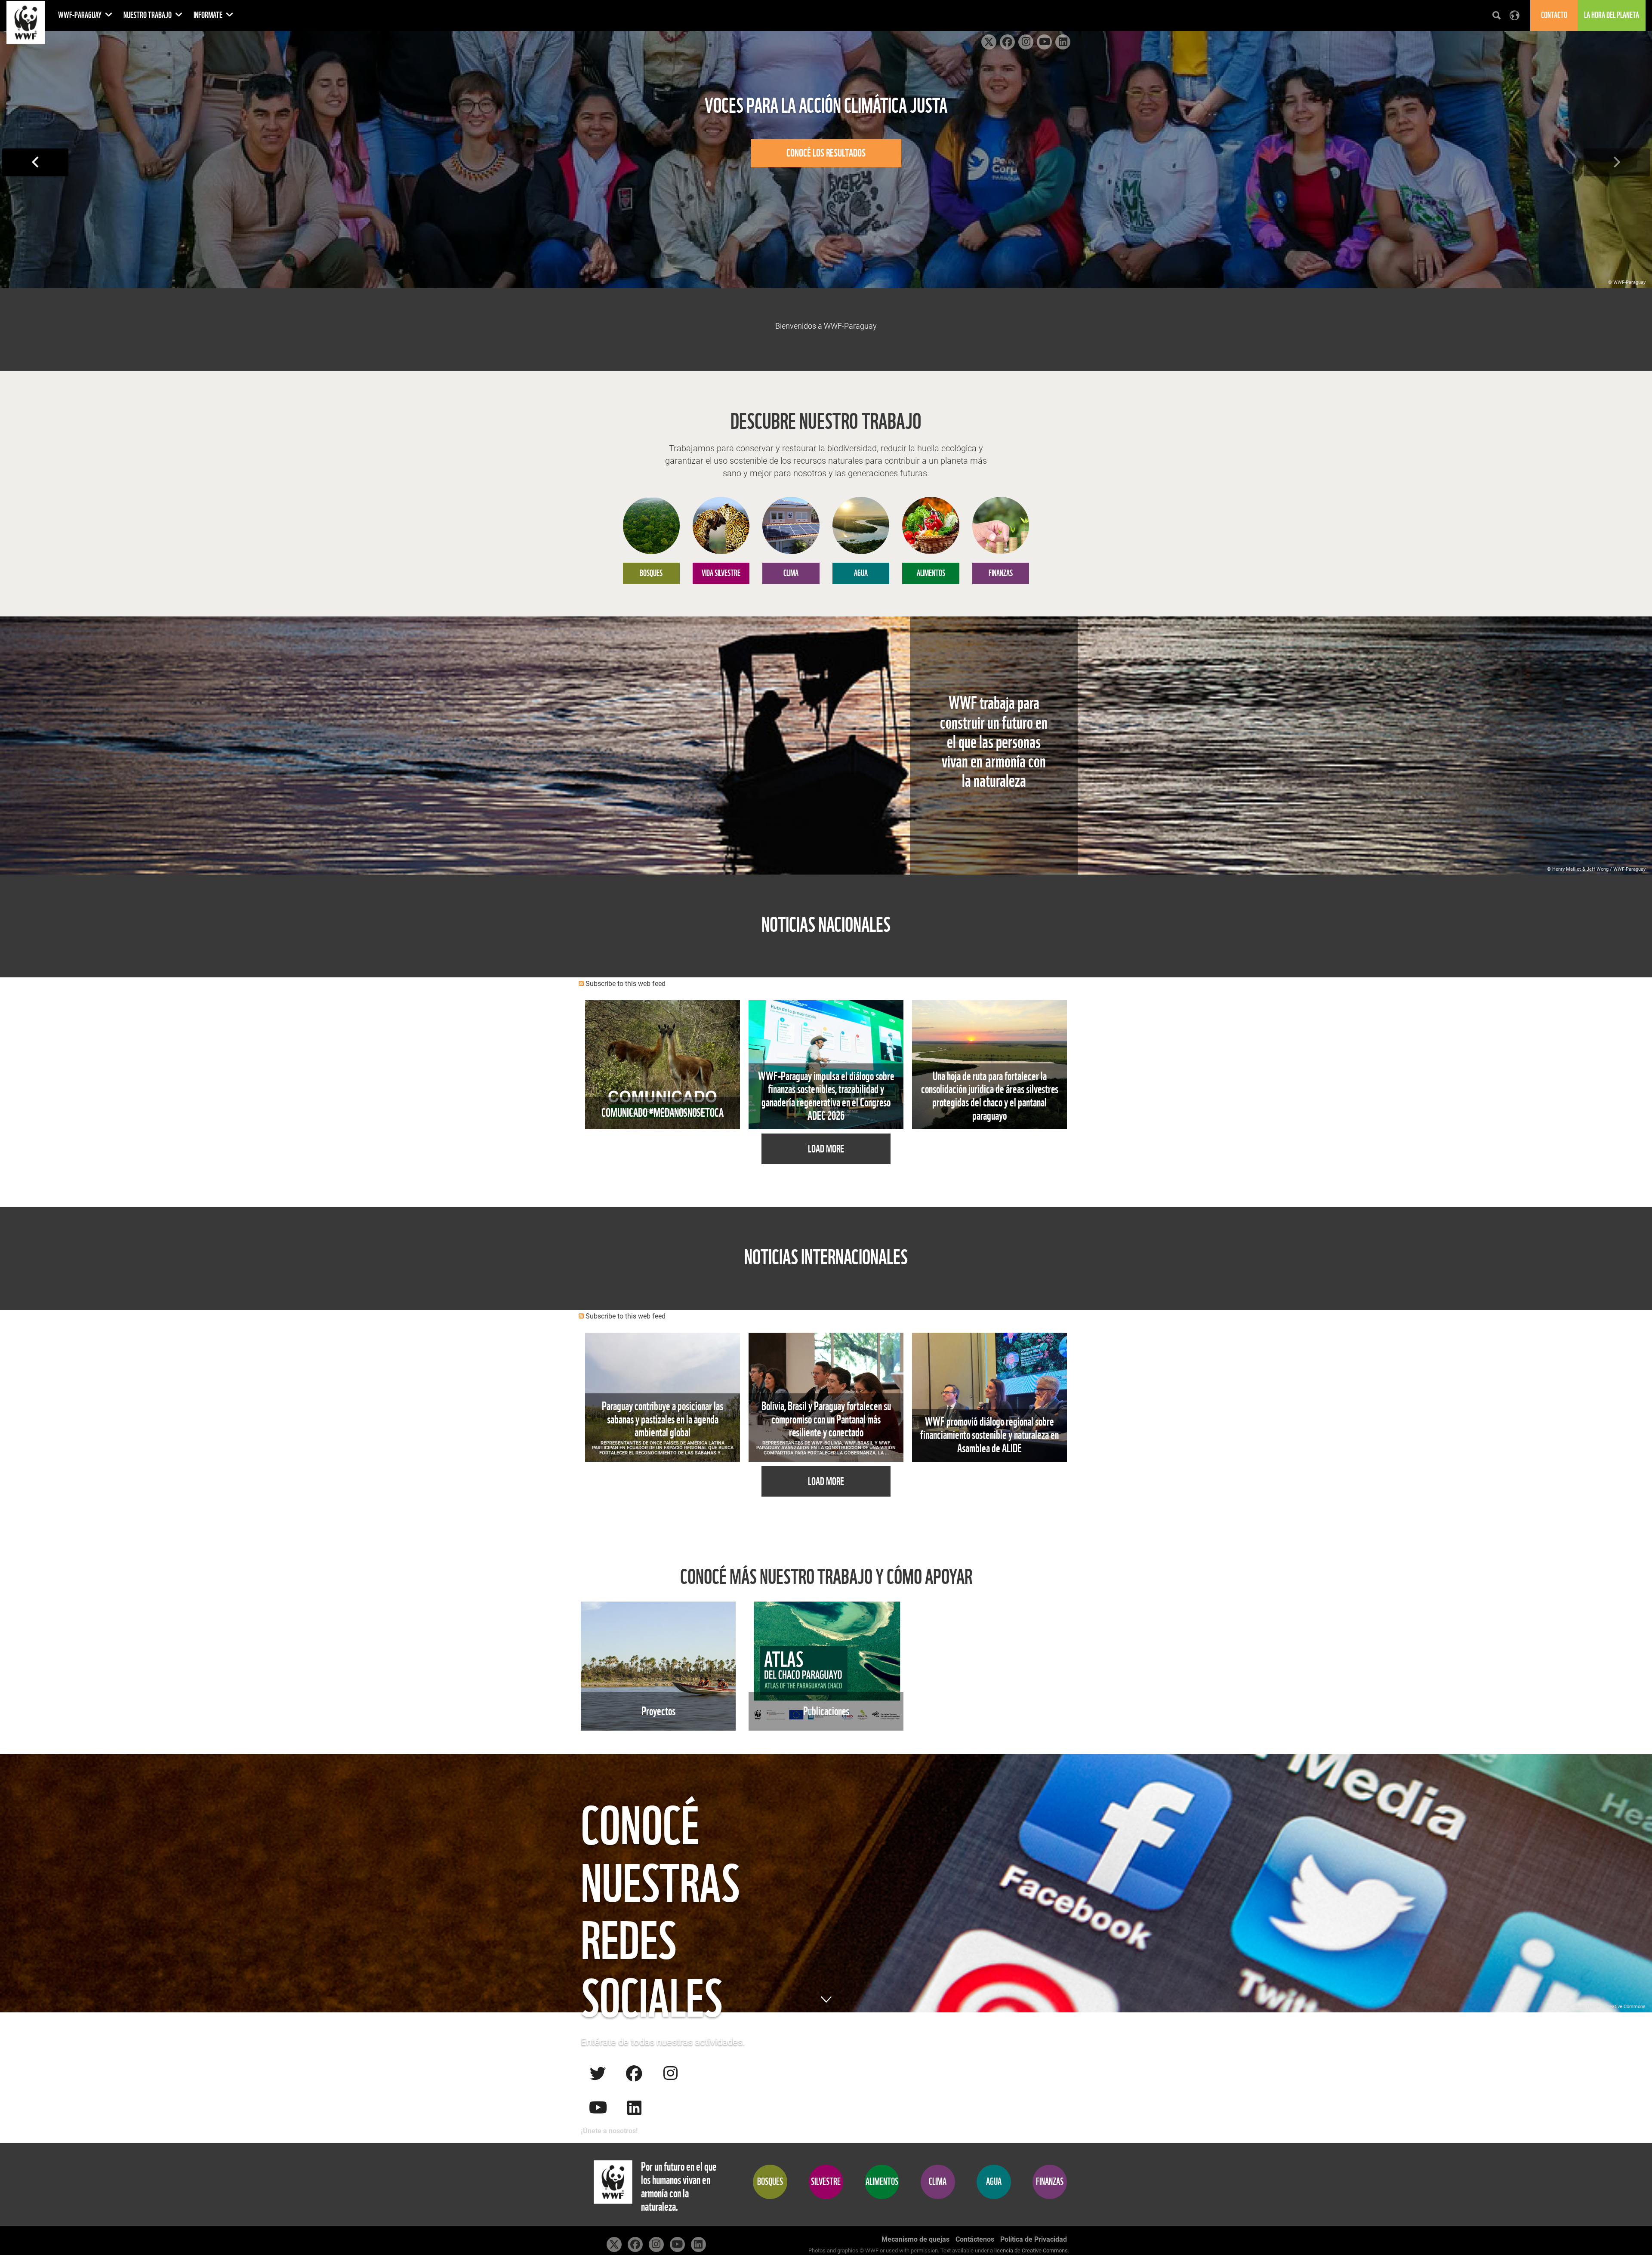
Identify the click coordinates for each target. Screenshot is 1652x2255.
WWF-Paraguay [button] (80, 15)
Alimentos (882, 2182)
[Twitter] (598, 2073)
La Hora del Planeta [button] (1612, 15)
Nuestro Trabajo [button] (148, 15)
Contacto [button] (1554, 15)
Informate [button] (209, 15)
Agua (994, 2182)
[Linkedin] (634, 2107)
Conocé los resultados (826, 153)
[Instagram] (670, 2073)
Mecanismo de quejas (915, 2239)
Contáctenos (975, 2239)
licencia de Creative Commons (1031, 2250)
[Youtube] (598, 2107)
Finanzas (1050, 2182)
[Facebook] (634, 2073)
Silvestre (826, 2182)
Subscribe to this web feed (626, 984)
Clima (938, 2182)
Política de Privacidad (1034, 2239)
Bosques (770, 2182)
